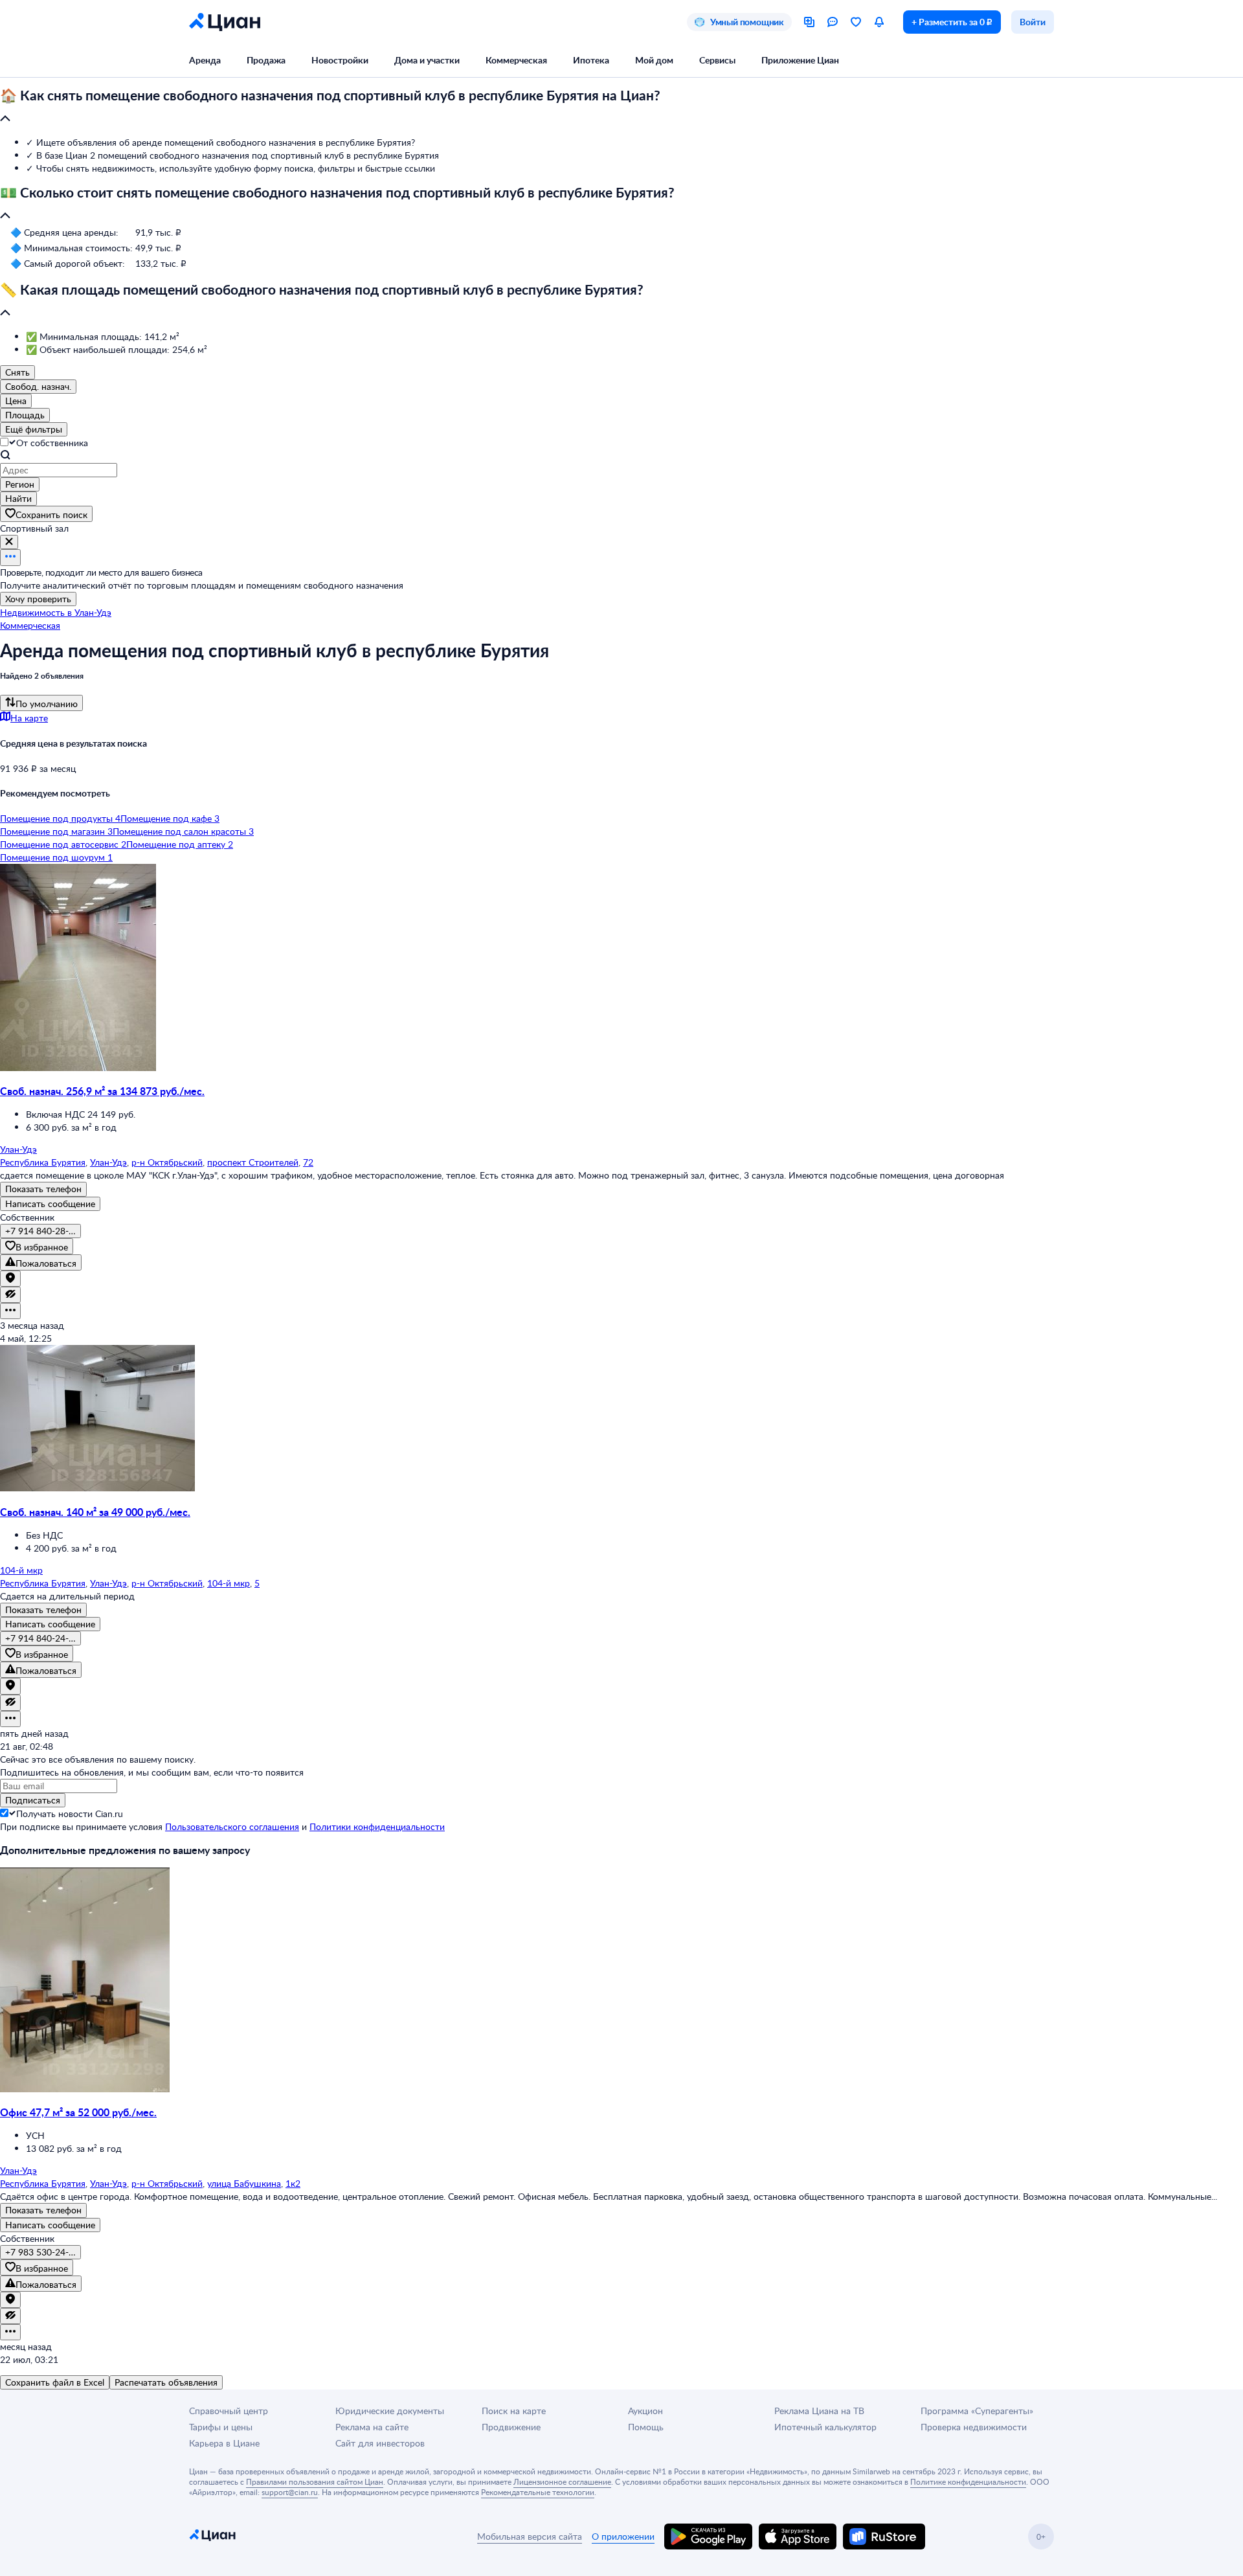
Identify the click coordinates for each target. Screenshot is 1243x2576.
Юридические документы (390, 2411)
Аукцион (645, 2411)
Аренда (205, 60)
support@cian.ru (290, 2492)
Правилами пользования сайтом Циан (315, 2481)
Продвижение (511, 2427)
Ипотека (591, 60)
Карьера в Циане (224, 2443)
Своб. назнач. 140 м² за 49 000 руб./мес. (95, 1512)
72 (308, 1162)
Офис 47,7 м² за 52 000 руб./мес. (78, 2112)
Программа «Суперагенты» (977, 2411)
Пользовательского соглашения (232, 1826)
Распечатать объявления (166, 2382)
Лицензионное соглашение (562, 2481)
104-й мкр (229, 1583)
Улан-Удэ (108, 1162)
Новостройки (340, 60)
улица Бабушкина (244, 2183)
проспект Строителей (253, 1162)
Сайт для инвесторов (380, 2443)
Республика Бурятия (43, 1162)
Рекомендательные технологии (538, 2492)
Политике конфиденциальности (968, 2481)
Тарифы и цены (221, 2427)
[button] (621, 107)
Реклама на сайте (372, 2427)
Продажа (266, 60)
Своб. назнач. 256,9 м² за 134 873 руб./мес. (102, 1091)
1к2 (293, 2183)
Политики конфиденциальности (377, 1826)
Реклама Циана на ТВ (819, 2411)
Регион (20, 484)
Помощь (646, 2427)
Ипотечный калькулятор (825, 2427)
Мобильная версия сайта (530, 2536)
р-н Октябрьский (167, 1162)
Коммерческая (516, 60)
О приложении (623, 2536)
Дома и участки (427, 60)
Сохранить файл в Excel (55, 2382)
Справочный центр (229, 2411)
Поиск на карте (514, 2411)
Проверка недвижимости (974, 2427)
